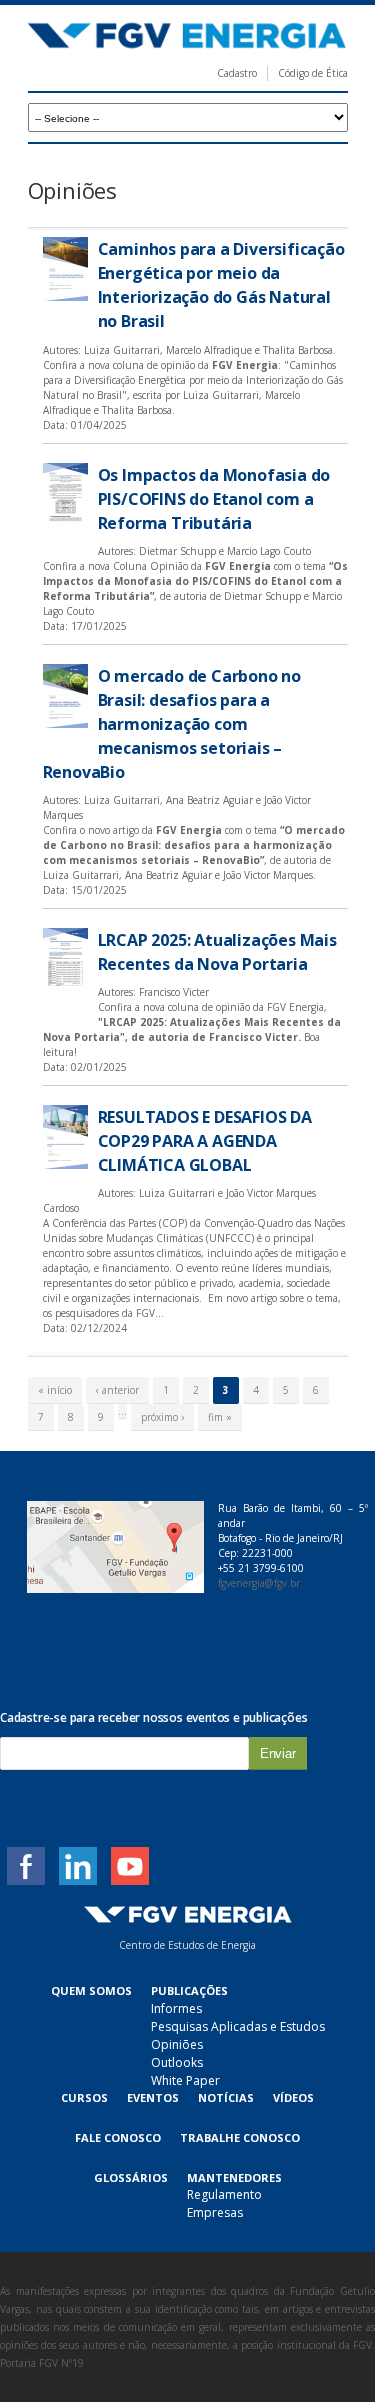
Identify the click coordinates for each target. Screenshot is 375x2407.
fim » (220, 1417)
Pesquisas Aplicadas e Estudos (238, 2026)
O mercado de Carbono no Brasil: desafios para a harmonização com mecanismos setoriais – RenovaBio (172, 724)
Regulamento (224, 2194)
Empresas (215, 2212)
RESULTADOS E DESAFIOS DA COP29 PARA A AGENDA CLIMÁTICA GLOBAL (205, 1141)
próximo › (162, 1417)
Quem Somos (91, 1990)
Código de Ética (313, 73)
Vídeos (293, 2097)
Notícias (226, 2097)
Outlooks (177, 2062)
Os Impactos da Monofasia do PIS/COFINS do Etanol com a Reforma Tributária (214, 499)
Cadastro (237, 73)
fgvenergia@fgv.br (259, 1583)
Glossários (131, 2177)
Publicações (189, 1990)
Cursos (84, 2097)
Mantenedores (234, 2177)
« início (55, 1390)
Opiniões (177, 2044)
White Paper (185, 2080)
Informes (176, 2008)
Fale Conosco (118, 2137)
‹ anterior (117, 1390)
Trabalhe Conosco (240, 2137)
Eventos (153, 2097)
